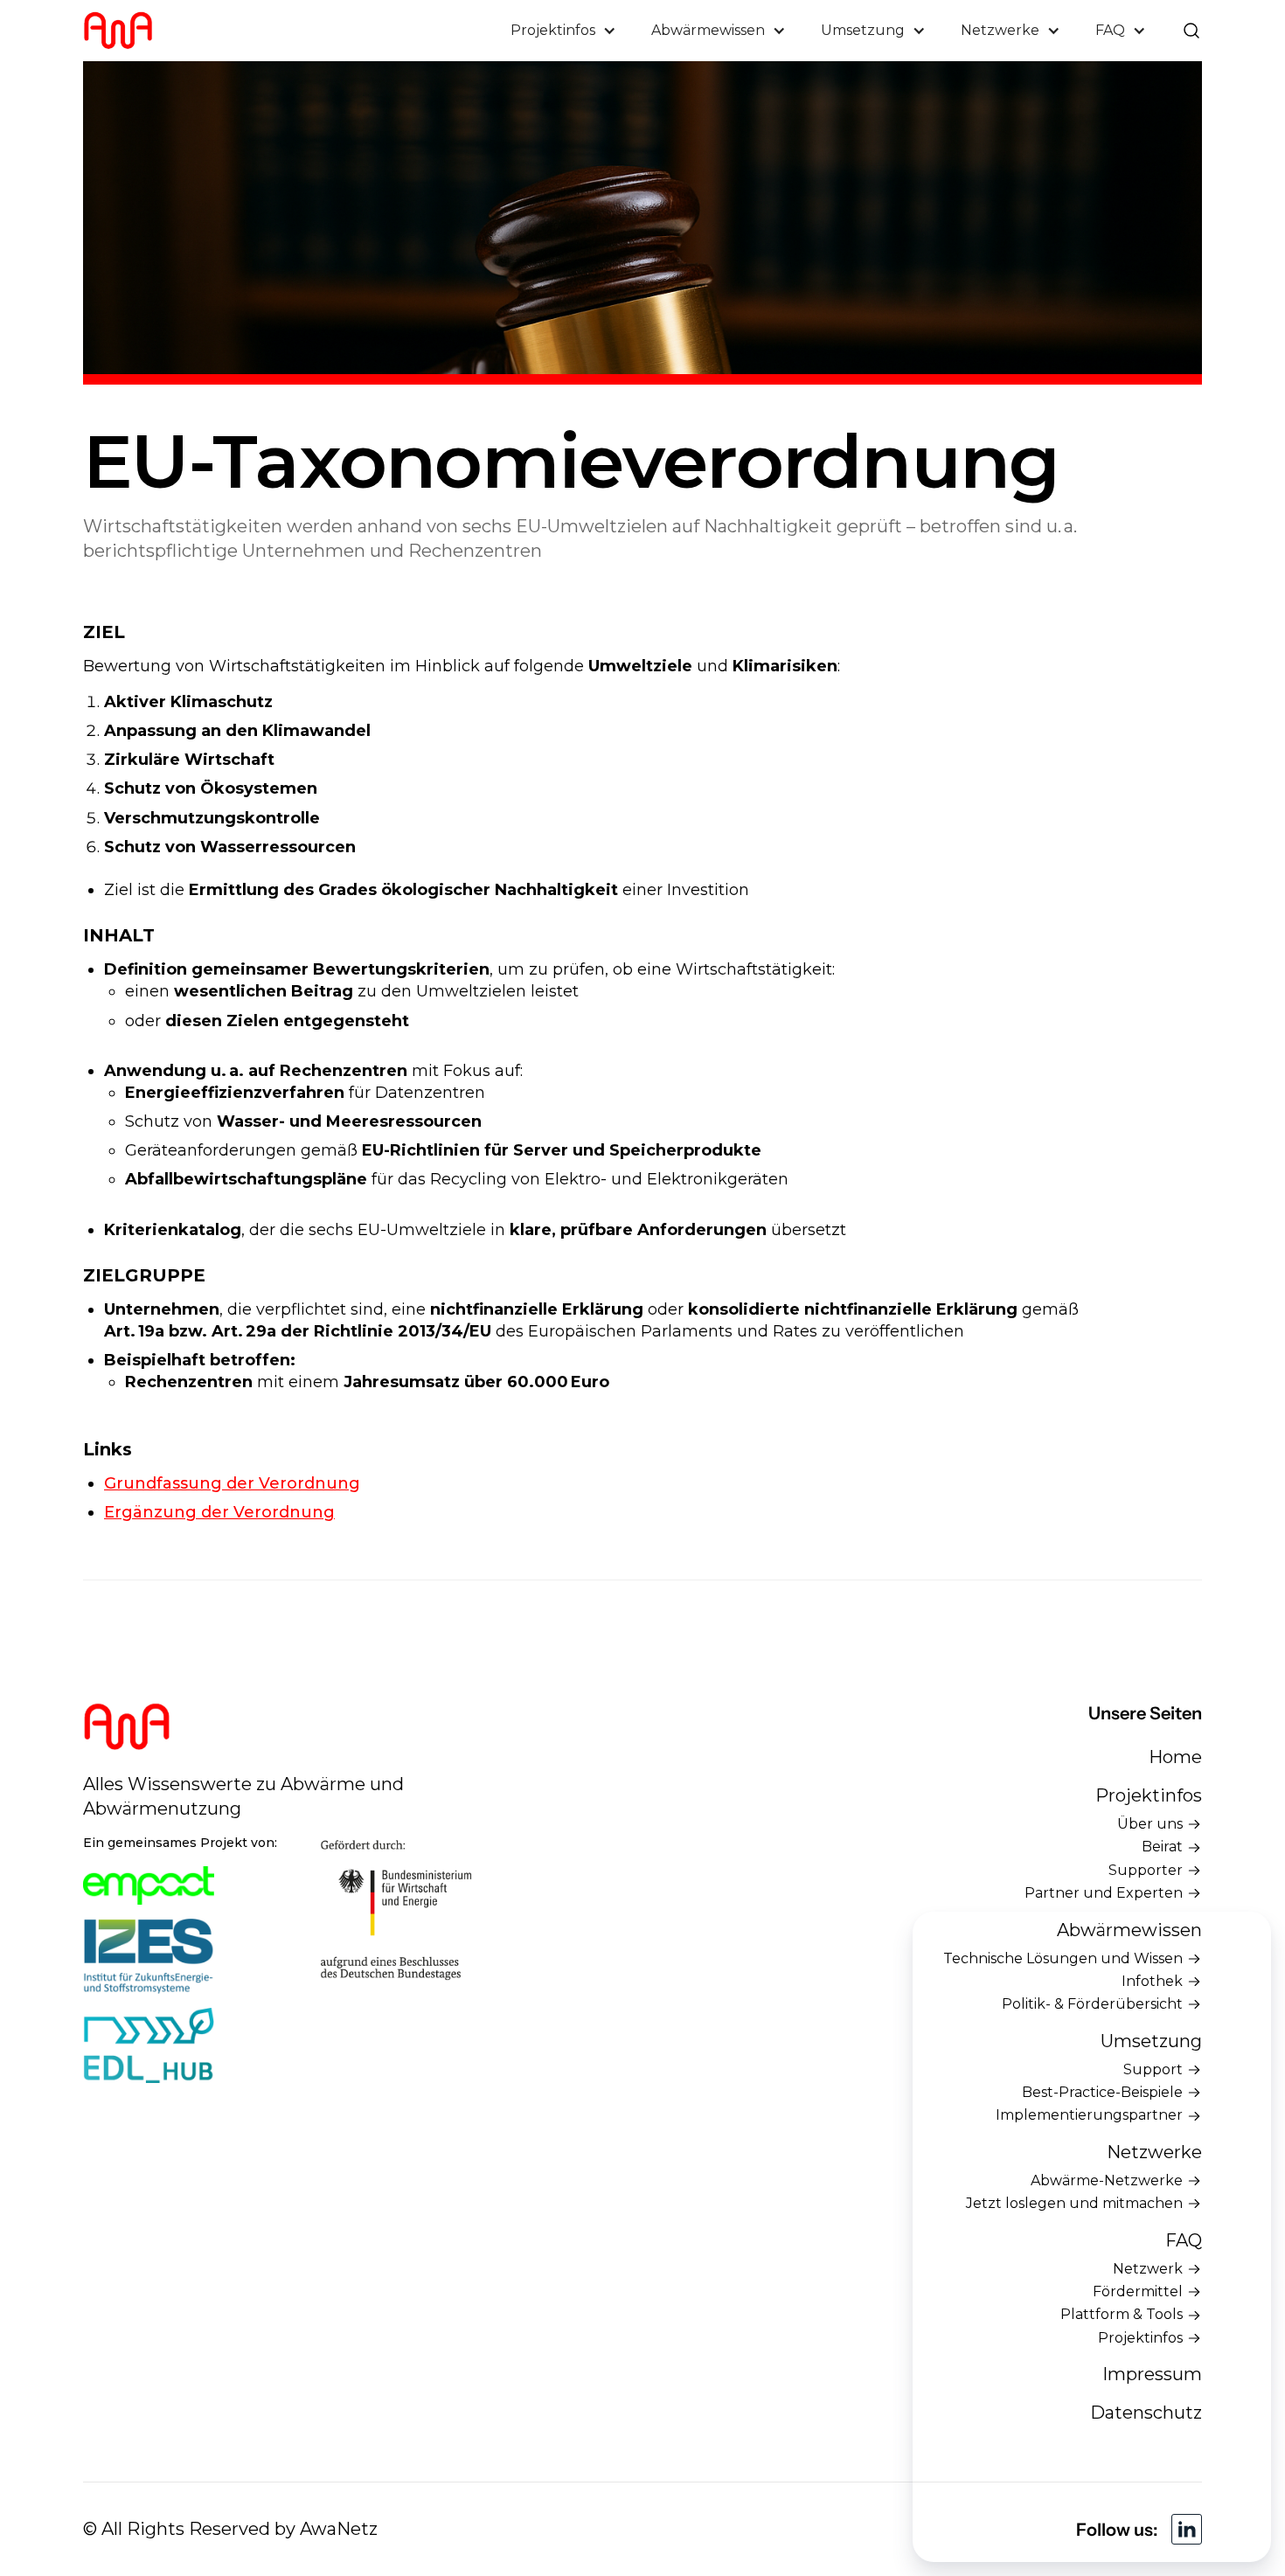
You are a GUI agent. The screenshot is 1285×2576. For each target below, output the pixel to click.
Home (1175, 1757)
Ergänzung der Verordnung (219, 1512)
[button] (563, 31)
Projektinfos (1149, 1795)
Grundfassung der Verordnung (232, 1483)
